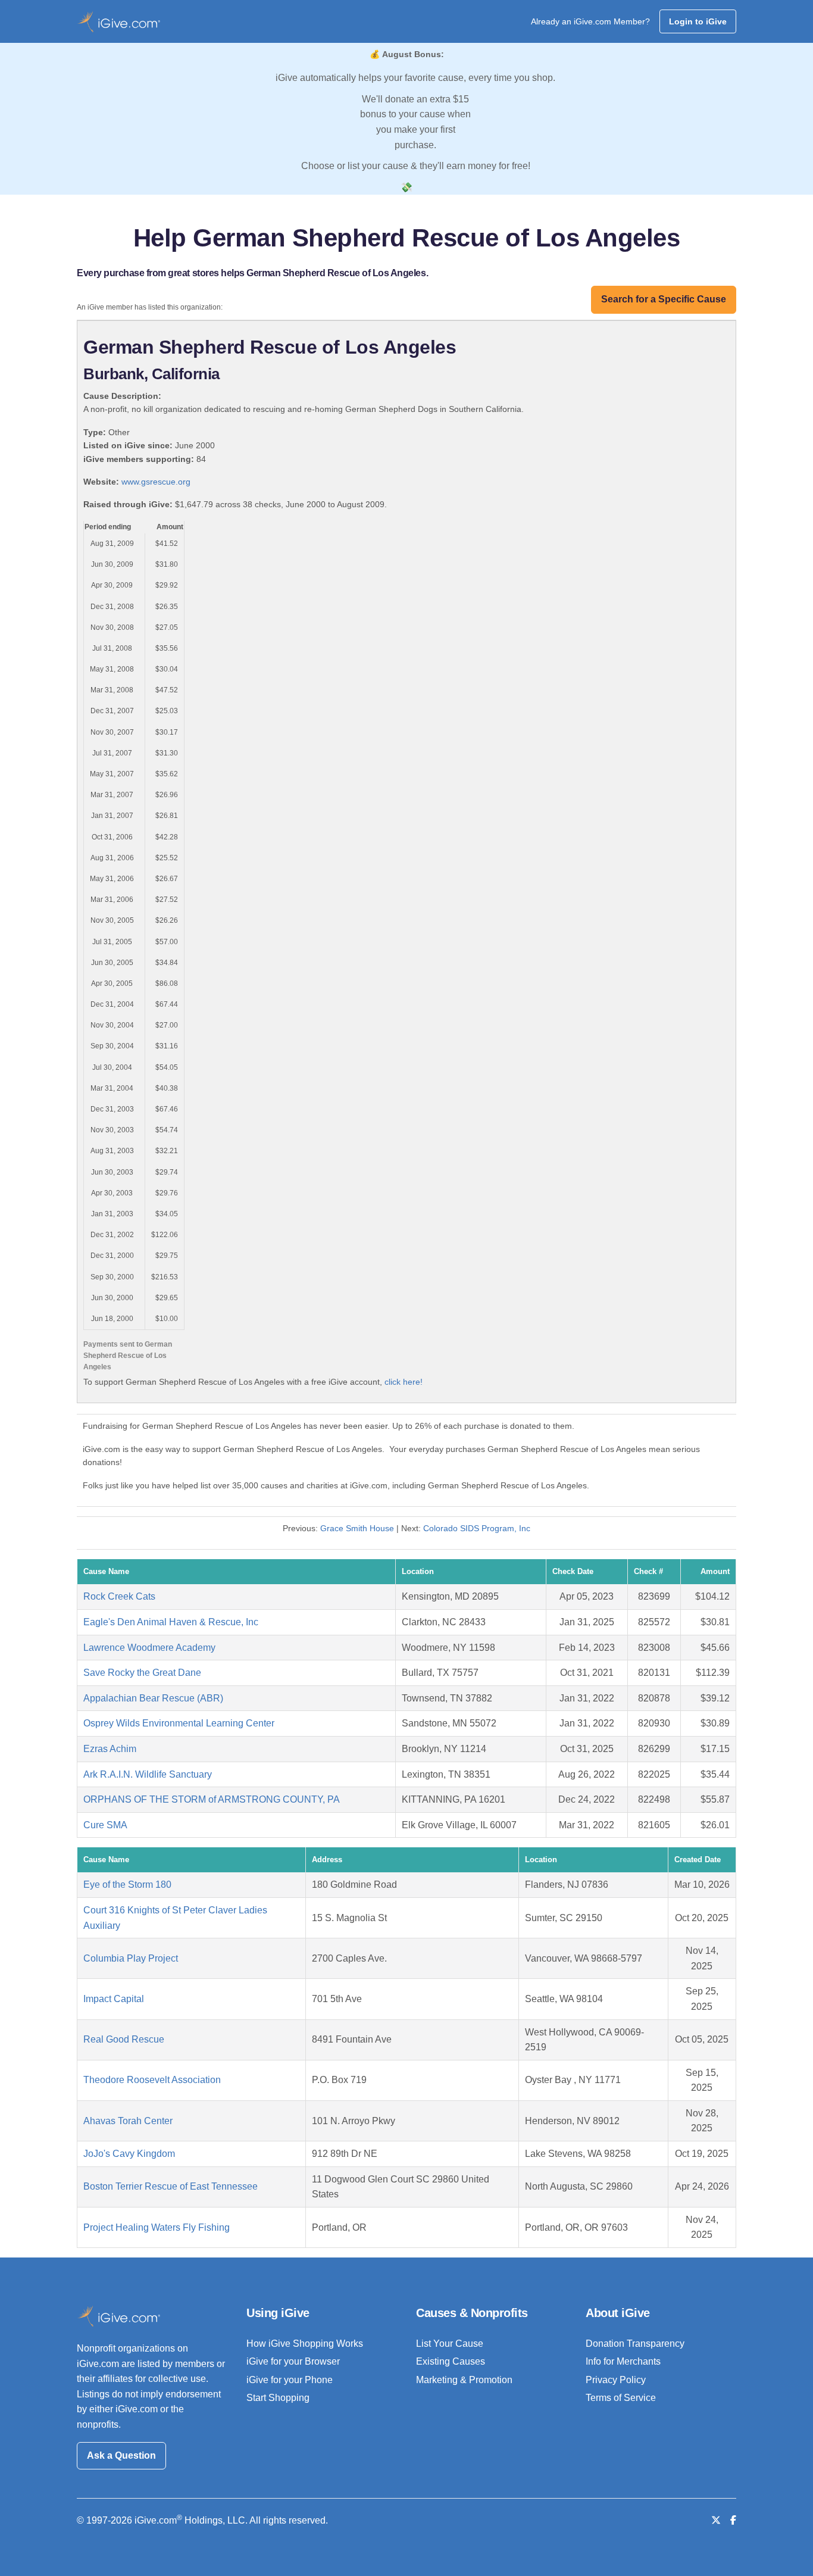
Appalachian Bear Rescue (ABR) (153, 1698)
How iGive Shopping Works (305, 2344)
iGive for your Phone (290, 2380)
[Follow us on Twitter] (716, 2520)
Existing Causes (451, 2361)
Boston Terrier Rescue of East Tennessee (171, 2186)
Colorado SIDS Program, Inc (477, 1528)
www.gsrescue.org (156, 482)
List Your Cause (450, 2344)
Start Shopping (278, 2398)
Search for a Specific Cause (664, 299)
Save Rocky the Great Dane (142, 1673)
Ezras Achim (110, 1749)
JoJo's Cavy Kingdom (129, 2154)
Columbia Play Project (131, 1958)
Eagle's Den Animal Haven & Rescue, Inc (171, 1622)
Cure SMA (105, 1825)
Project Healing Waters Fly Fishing (157, 2227)
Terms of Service (621, 2398)
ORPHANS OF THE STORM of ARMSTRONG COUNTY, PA (212, 1799)
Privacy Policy (616, 2380)
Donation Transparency (635, 2344)
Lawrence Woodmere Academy (149, 1648)
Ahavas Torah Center (128, 2121)
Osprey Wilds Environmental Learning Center (179, 1723)
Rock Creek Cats (119, 1596)
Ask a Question (121, 2455)
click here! (404, 1382)
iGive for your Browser (293, 2361)
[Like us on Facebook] (733, 2520)
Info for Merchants (623, 2361)
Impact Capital (114, 1999)
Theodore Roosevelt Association (152, 2080)
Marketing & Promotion (464, 2380)
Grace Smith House (357, 1528)
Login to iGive (698, 21)
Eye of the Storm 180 (127, 1885)
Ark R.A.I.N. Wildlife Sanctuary (148, 1774)
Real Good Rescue (124, 2039)
